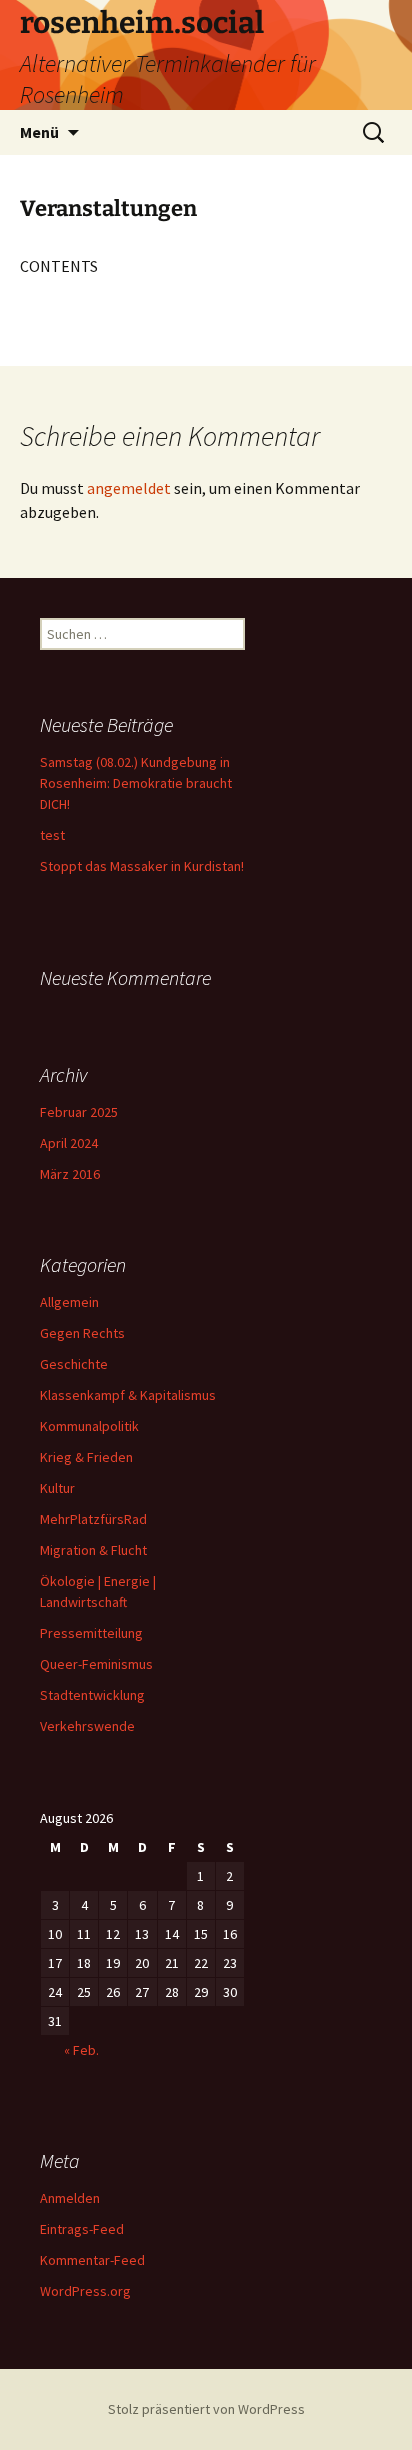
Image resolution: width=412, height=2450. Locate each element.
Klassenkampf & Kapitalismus (128, 1395)
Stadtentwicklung (92, 1695)
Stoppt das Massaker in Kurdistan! (142, 866)
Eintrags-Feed (82, 2229)
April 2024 (69, 1143)
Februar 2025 (79, 1112)
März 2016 (70, 1174)
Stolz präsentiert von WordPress (206, 2409)
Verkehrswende (87, 1726)
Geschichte (74, 1364)
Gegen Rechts (82, 1333)
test (52, 835)
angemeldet (129, 488)
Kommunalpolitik (89, 1426)
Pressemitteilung (91, 1633)
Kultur (57, 1488)
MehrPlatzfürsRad (93, 1519)
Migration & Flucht (93, 1550)
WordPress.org (85, 2291)
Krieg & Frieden (86, 1457)
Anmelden (70, 2198)
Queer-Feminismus (96, 1664)
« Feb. (81, 2050)
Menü (39, 132)
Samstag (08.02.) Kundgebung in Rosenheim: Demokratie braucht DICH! (136, 783)
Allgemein (69, 1302)
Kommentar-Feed (92, 2260)
